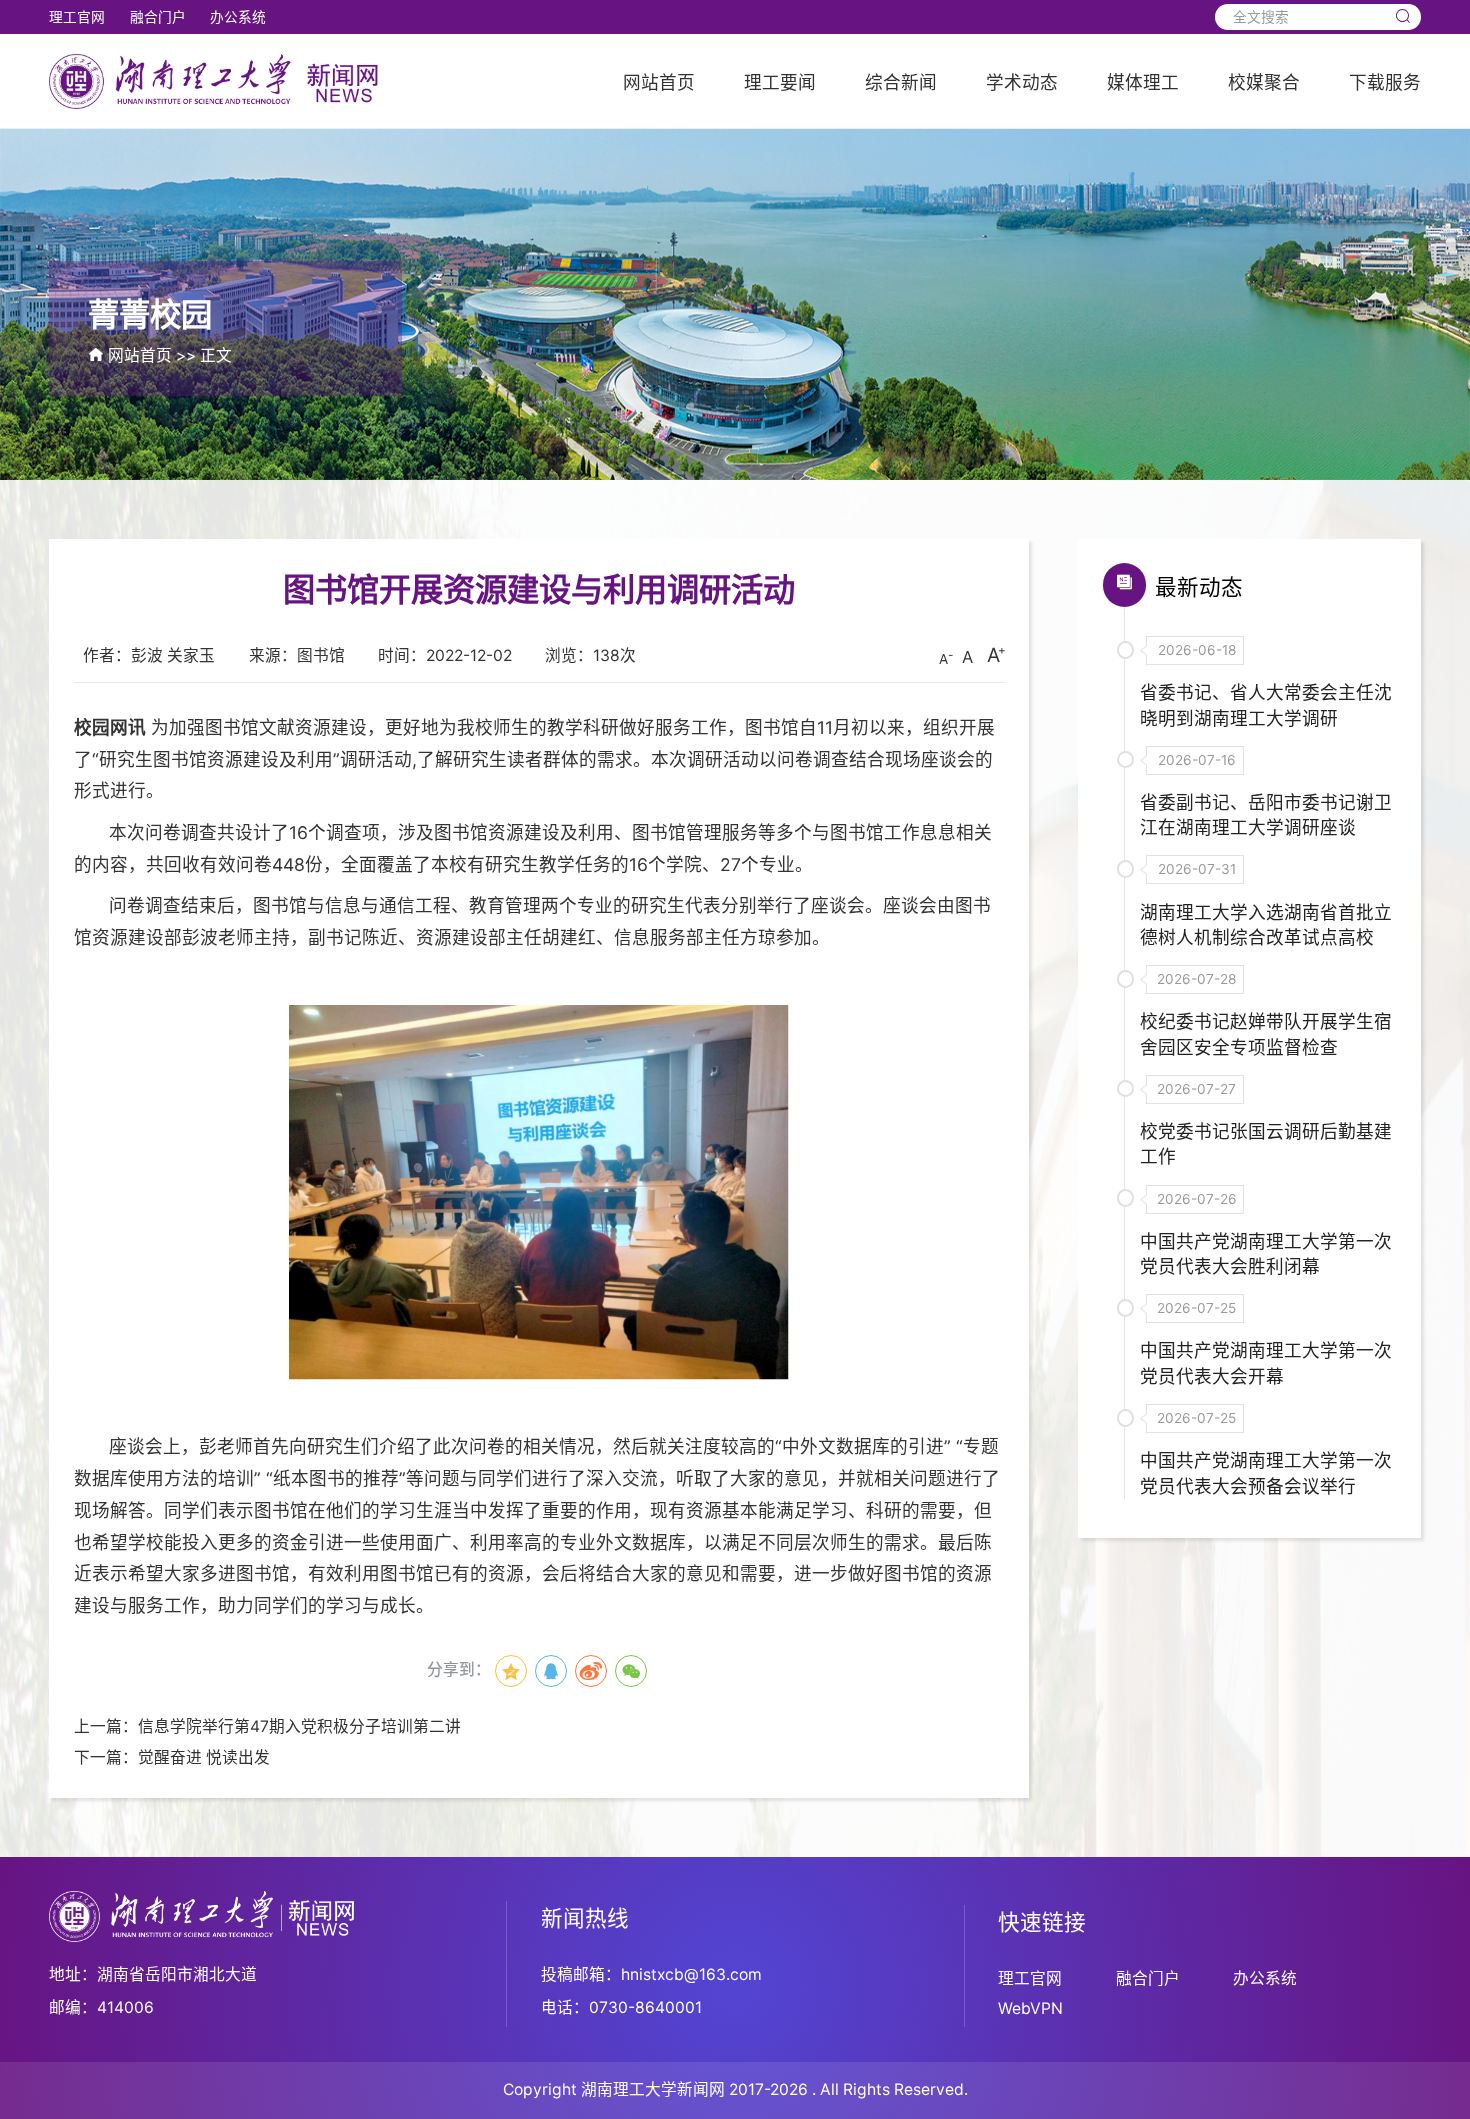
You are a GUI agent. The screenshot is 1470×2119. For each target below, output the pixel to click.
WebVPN (1030, 2008)
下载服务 (1385, 82)
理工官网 (77, 17)
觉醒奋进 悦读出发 (204, 1757)
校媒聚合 (1264, 82)
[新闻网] (215, 80)
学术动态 (1022, 82)
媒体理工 (1143, 82)
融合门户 (158, 17)
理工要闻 (780, 82)
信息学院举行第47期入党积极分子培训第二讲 (299, 1726)
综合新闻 (901, 82)
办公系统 (238, 17)
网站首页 (659, 82)
